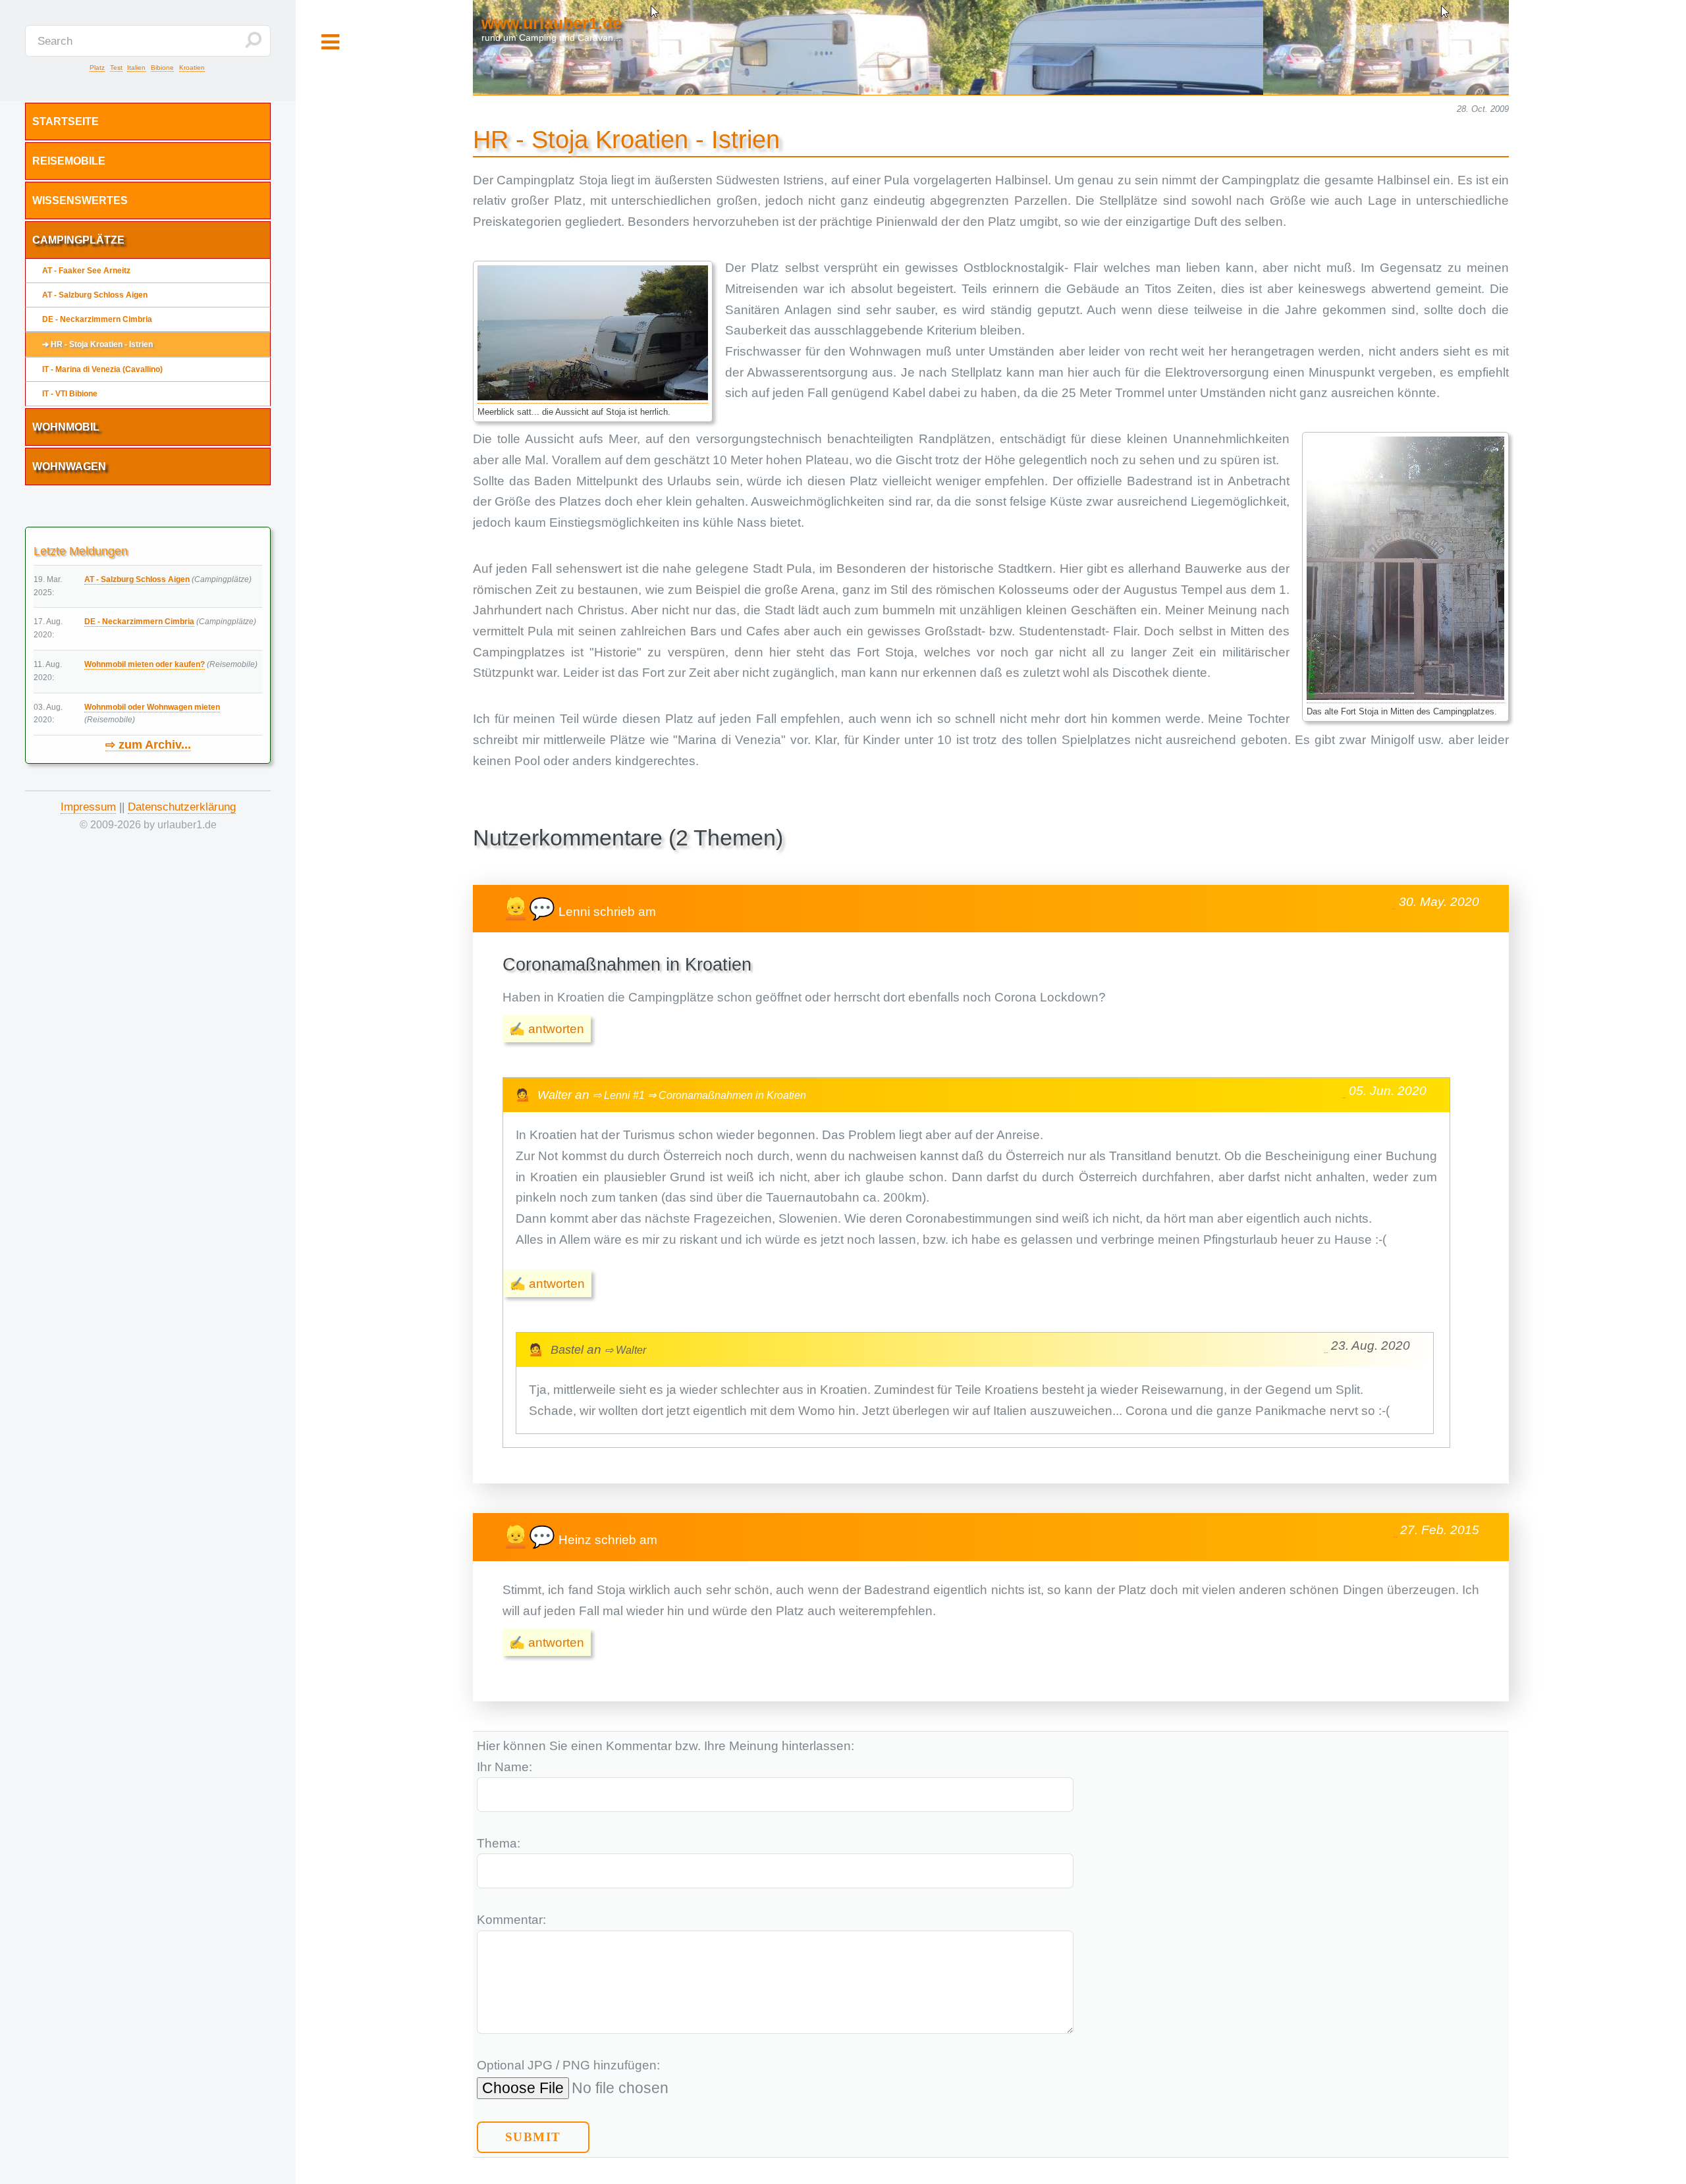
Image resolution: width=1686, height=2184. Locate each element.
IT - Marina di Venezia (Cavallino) (102, 369)
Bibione (162, 67)
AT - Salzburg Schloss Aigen (95, 295)
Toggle (330, 43)
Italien (136, 67)
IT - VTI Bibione (70, 394)
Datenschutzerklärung (182, 807)
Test (116, 67)
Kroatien (192, 67)
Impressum (88, 807)
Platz (97, 67)
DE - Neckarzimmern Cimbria (97, 319)
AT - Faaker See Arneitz (86, 271)
